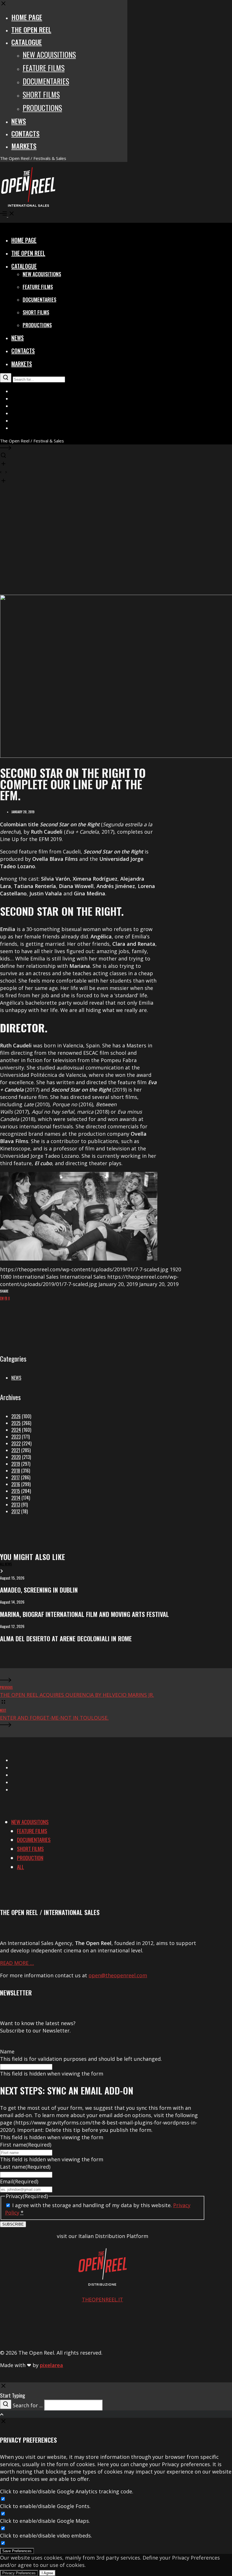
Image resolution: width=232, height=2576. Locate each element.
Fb (6, 1298)
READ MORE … (17, 1963)
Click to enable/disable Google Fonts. (45, 2506)
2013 (16, 1505)
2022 (16, 1443)
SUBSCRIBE (13, 2224)
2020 (16, 1457)
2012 (16, 1511)
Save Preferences (17, 2551)
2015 (16, 1491)
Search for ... (28, 2405)
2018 (16, 1471)
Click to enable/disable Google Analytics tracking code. (67, 2491)
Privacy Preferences (19, 2573)
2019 (16, 1464)
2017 (16, 1477)
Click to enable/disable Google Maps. (45, 2521)
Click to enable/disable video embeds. (46, 2536)
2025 (16, 1423)
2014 (16, 1498)
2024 (16, 1430)
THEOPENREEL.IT (102, 2299)
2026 (16, 1416)
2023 (16, 1437)
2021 (16, 1450)
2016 (16, 1484)
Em (2, 1298)
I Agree (47, 2573)
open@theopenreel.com (118, 1975)
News (16, 1378)
